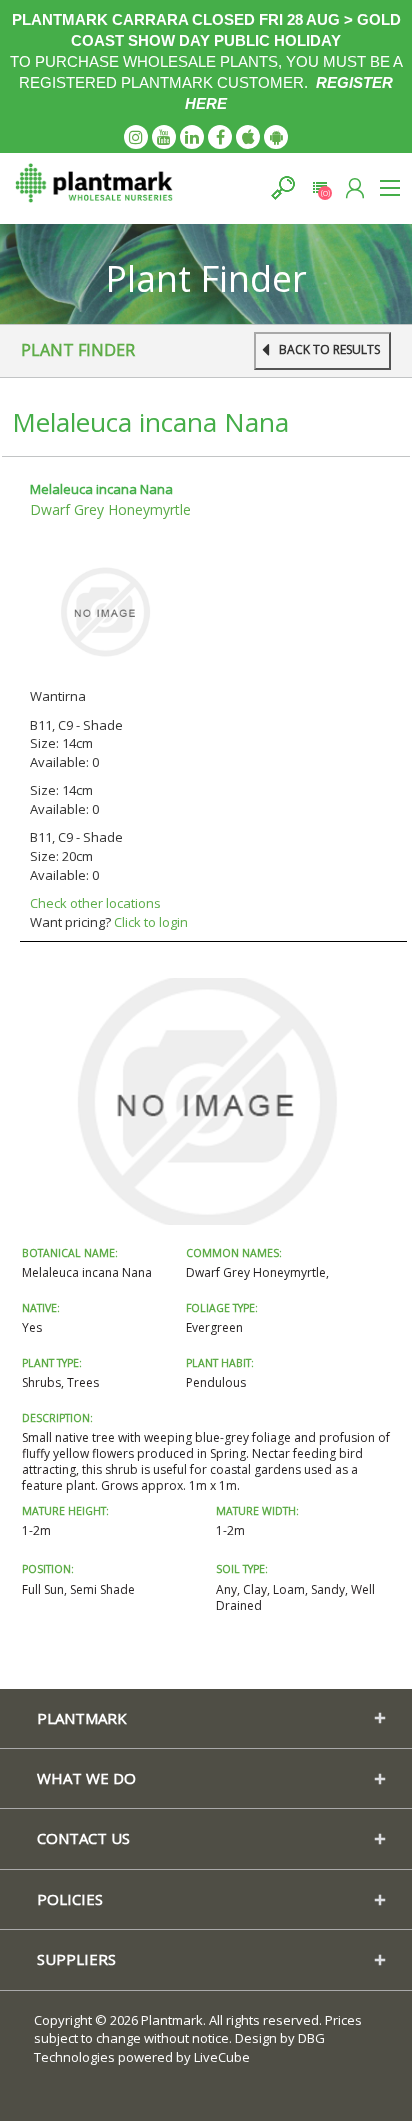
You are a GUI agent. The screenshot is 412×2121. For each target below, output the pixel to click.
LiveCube (222, 2057)
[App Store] (248, 137)
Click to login (151, 922)
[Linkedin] (192, 137)
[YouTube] (164, 137)
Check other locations (95, 903)
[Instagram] (136, 137)
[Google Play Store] (276, 137)
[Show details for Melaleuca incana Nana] (105, 611)
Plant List (319, 187)
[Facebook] (220, 137)
